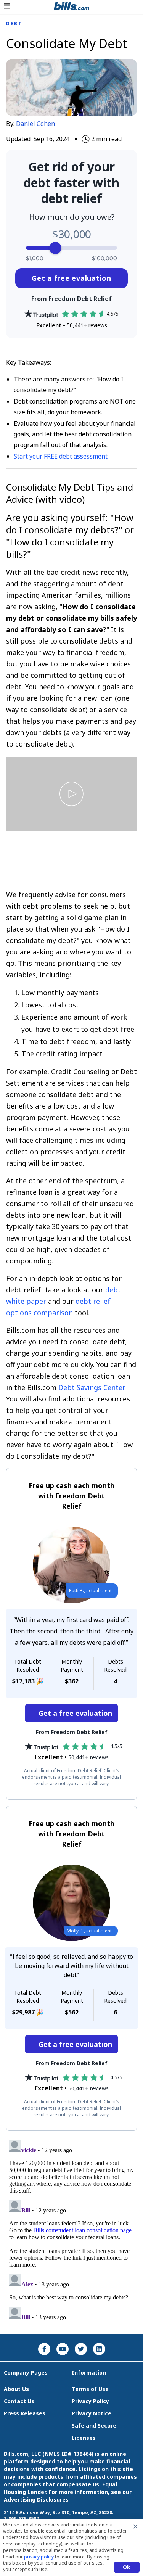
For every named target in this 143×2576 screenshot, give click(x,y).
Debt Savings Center (91, 1387)
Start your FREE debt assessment (61, 456)
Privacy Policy (90, 2401)
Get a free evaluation (71, 278)
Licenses (84, 2438)
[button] (7, 6)
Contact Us (19, 2401)
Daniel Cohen (35, 124)
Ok (127, 2567)
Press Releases (25, 2413)
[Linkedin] (99, 2349)
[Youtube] (63, 2349)
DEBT (14, 24)
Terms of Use (90, 2389)
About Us (16, 2389)
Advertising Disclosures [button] (36, 2500)
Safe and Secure (94, 2426)
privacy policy (39, 2557)
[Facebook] (44, 2349)
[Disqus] (71, 2232)
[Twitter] (81, 2349)
